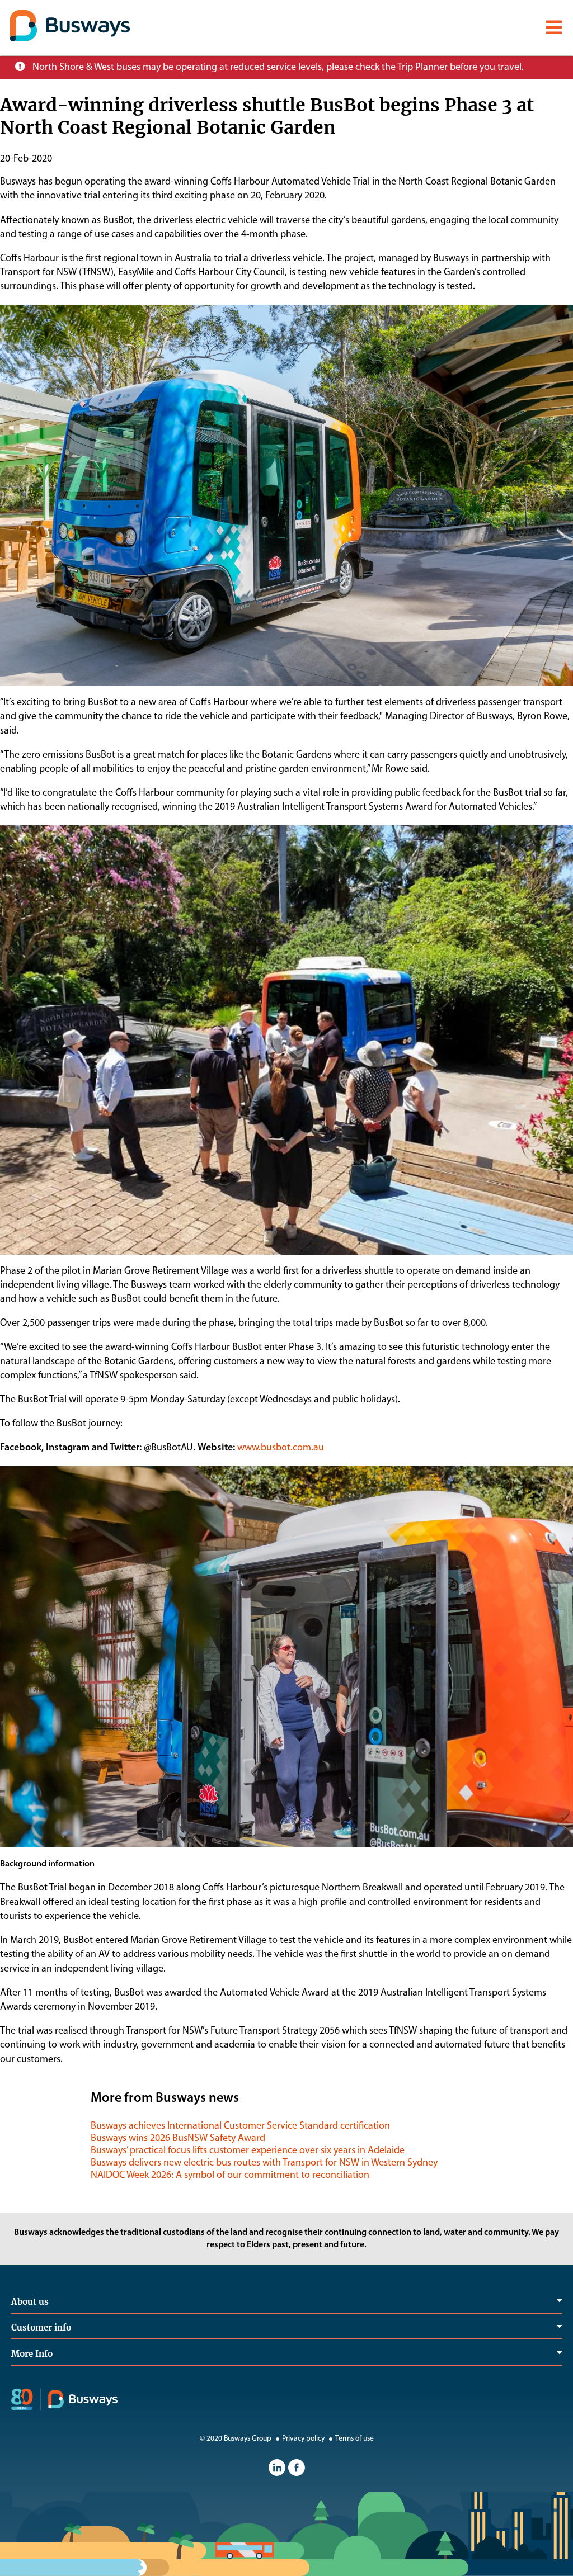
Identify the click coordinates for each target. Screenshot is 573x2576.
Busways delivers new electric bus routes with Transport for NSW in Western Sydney (264, 2163)
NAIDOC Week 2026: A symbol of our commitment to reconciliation (230, 2176)
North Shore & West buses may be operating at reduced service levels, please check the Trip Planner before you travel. (278, 68)
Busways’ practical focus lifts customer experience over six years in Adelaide (248, 2151)
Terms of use (354, 2439)
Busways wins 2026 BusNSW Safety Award (178, 2139)
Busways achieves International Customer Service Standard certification (240, 2126)
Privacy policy (303, 2439)
